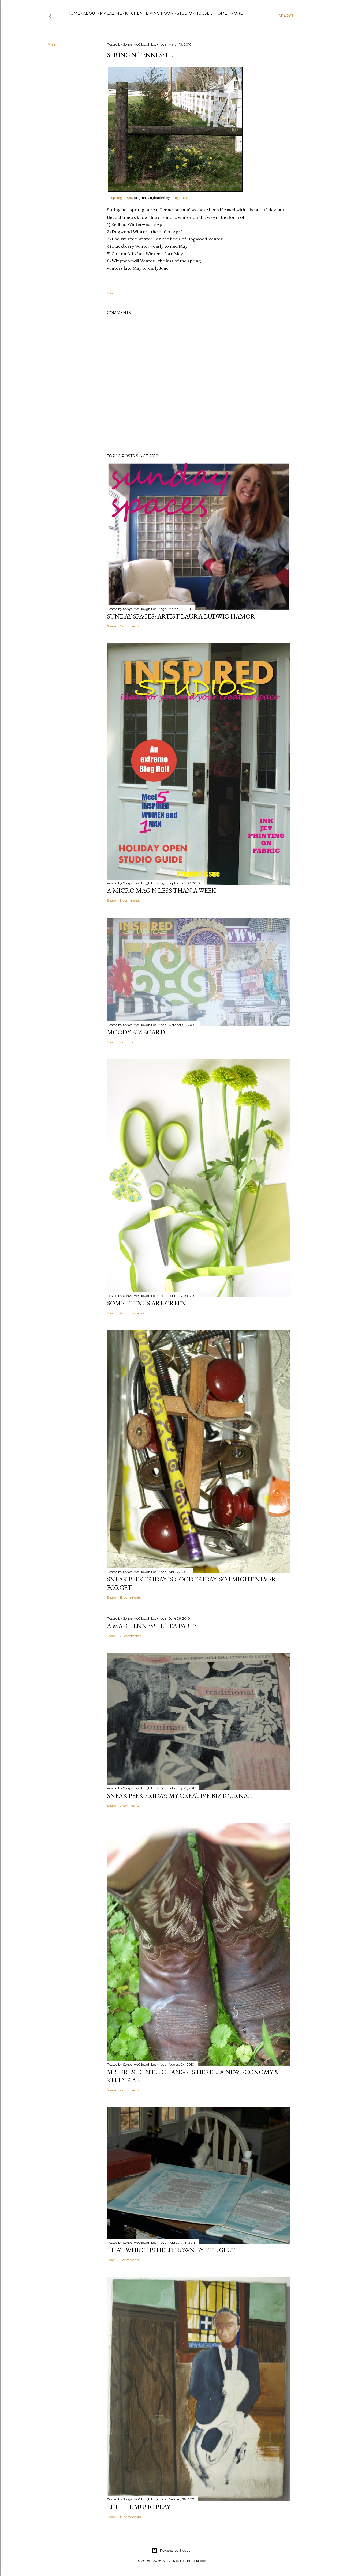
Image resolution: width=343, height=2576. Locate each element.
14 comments (130, 2517)
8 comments (130, 900)
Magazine (111, 13)
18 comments (130, 1597)
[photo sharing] (175, 190)
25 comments (130, 1636)
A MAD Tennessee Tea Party (152, 1626)
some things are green (147, 1303)
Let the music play (139, 2507)
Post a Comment (133, 1313)
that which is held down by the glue (171, 2250)
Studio (184, 13)
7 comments (130, 626)
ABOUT (90, 13)
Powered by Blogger (176, 2550)
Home (74, 13)
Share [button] (53, 45)
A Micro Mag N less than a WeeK (161, 890)
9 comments (130, 1805)
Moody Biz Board (136, 1032)
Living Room (160, 13)
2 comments (130, 1042)
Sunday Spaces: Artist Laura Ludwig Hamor (181, 616)
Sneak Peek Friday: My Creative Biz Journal (179, 1796)
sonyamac (179, 198)
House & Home (211, 13)
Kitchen (134, 13)
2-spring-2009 (120, 198)
